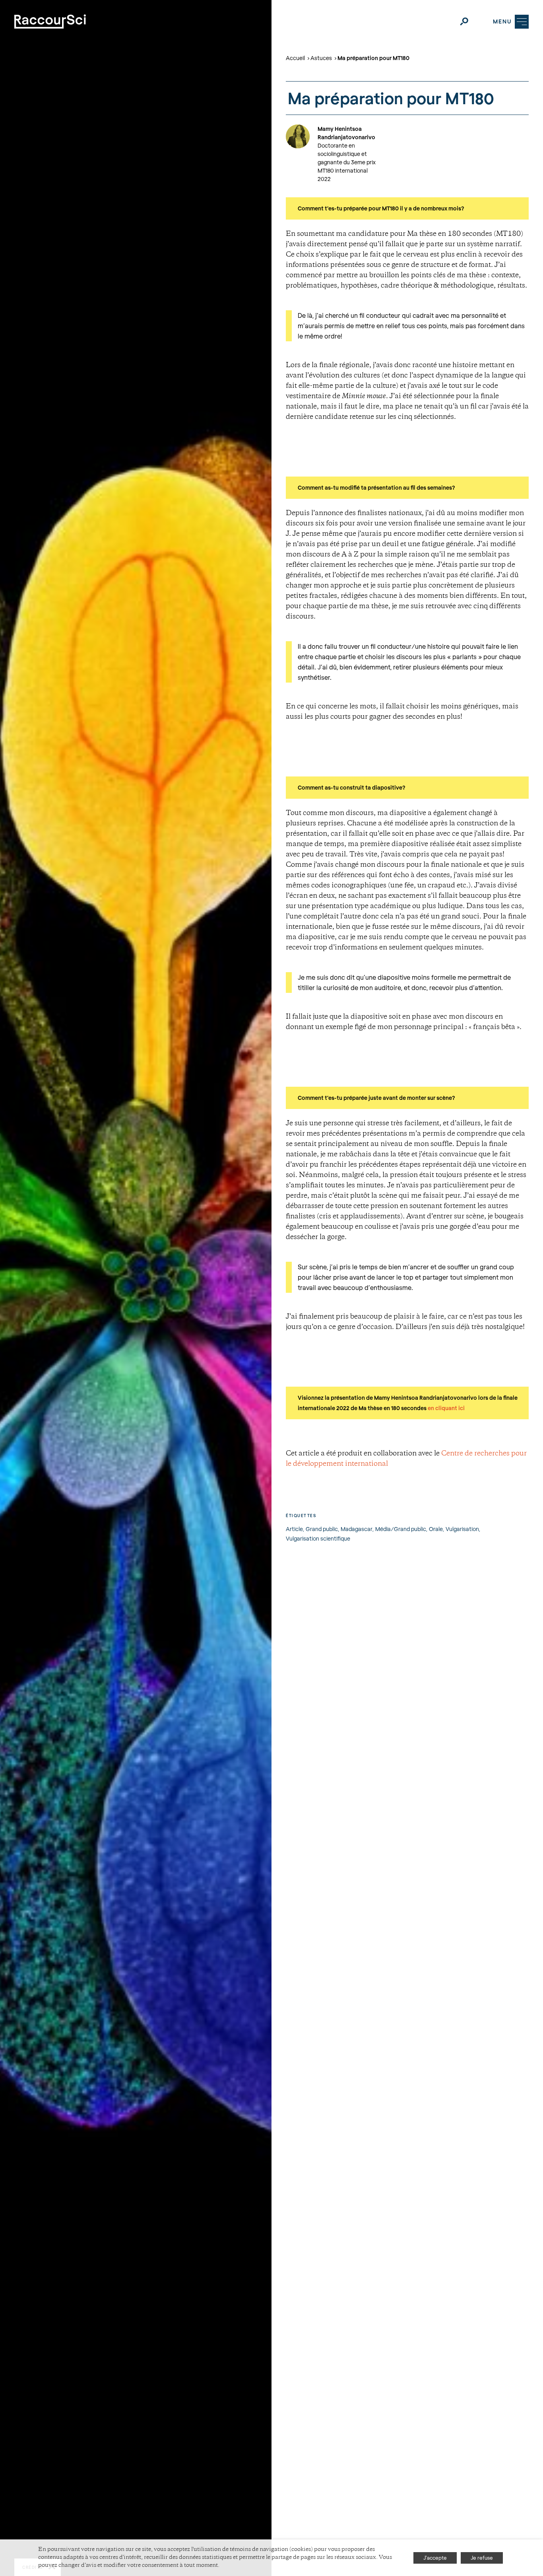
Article (294, 1529)
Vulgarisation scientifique (318, 1538)
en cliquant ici (446, 1408)
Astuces (321, 58)
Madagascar (357, 1529)
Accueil (295, 58)
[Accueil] (50, 21)
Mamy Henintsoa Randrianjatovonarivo (346, 133)
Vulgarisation (462, 1529)
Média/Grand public (401, 1529)
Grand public (322, 1529)
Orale (436, 1529)
